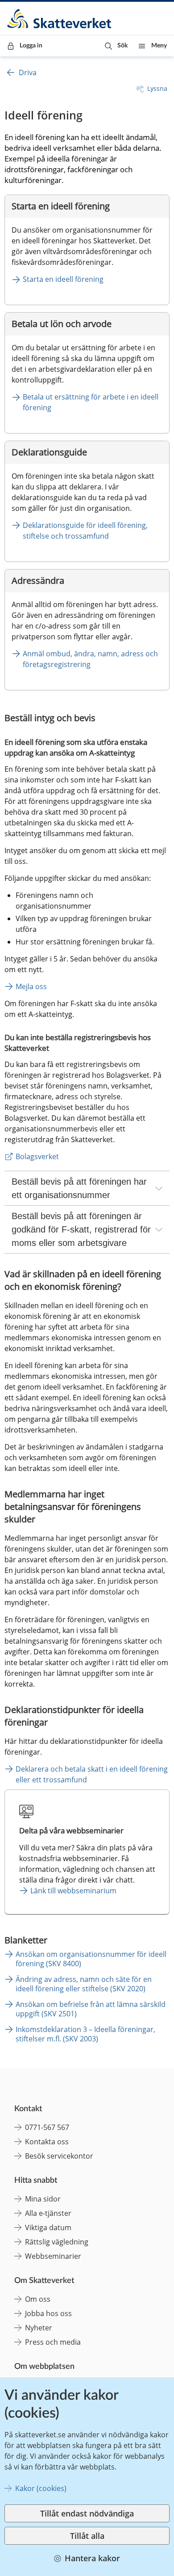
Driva (28, 72)
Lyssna (157, 88)
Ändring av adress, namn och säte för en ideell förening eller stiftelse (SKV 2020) (84, 1984)
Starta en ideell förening (63, 279)
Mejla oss (31, 986)
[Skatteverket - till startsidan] (60, 19)
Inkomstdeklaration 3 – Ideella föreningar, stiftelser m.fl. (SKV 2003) (85, 2034)
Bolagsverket (37, 1156)
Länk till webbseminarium (73, 1891)
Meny (159, 46)
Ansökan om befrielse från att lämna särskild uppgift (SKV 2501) (91, 2009)
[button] (116, 46)
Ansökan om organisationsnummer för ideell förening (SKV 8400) (91, 1959)
